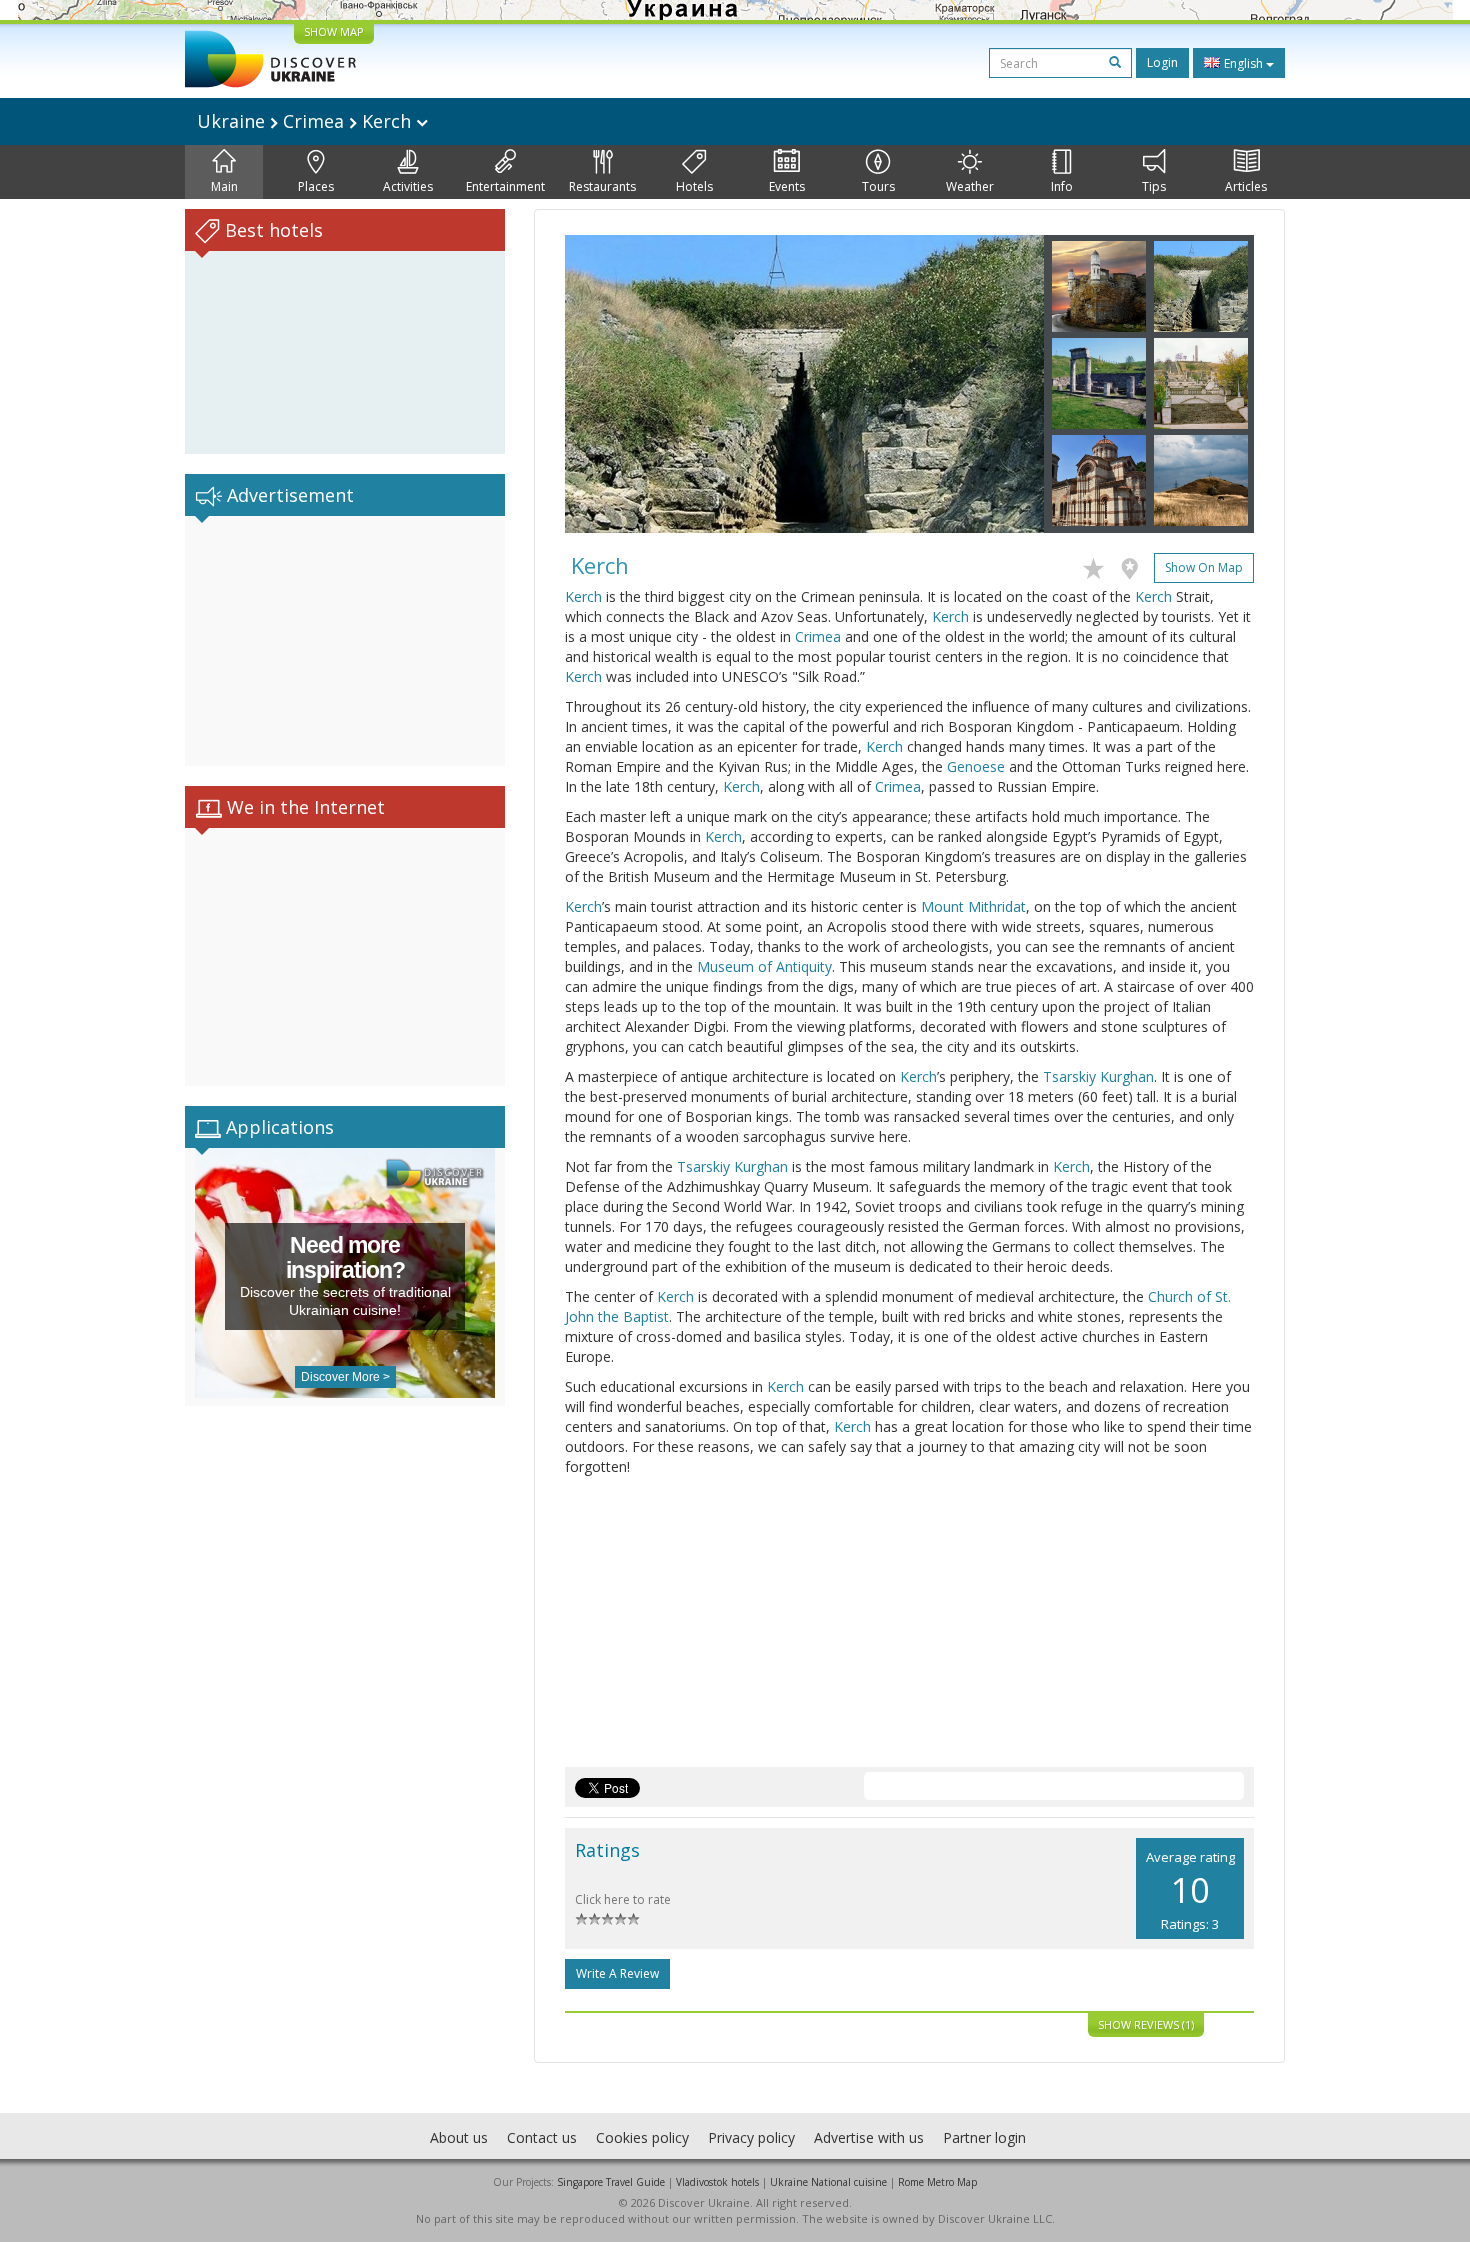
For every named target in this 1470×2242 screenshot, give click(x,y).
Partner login (984, 2137)
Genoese (976, 766)
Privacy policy (751, 2137)
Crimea (818, 636)
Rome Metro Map (937, 2182)
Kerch (583, 596)
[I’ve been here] (1134, 565)
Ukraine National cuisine (828, 2182)
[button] (601, 384)
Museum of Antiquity (764, 966)
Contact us (542, 2137)
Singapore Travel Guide (611, 2182)
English (1243, 63)
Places (316, 186)
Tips (1154, 186)
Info (1062, 186)
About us (459, 2137)
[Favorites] (1098, 565)
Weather (970, 186)
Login (1162, 62)
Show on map (1204, 567)
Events (787, 186)
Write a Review (617, 1973)
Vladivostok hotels (717, 2182)
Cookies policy (642, 2137)
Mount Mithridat (973, 906)
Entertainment (505, 186)
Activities (408, 186)
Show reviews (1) (1146, 2024)
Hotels (694, 186)
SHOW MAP (334, 31)
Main (224, 186)
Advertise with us (869, 2137)
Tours (878, 186)
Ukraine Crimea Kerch (306, 121)
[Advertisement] (345, 641)
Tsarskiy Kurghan (1098, 1076)
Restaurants (602, 186)
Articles (1246, 186)
